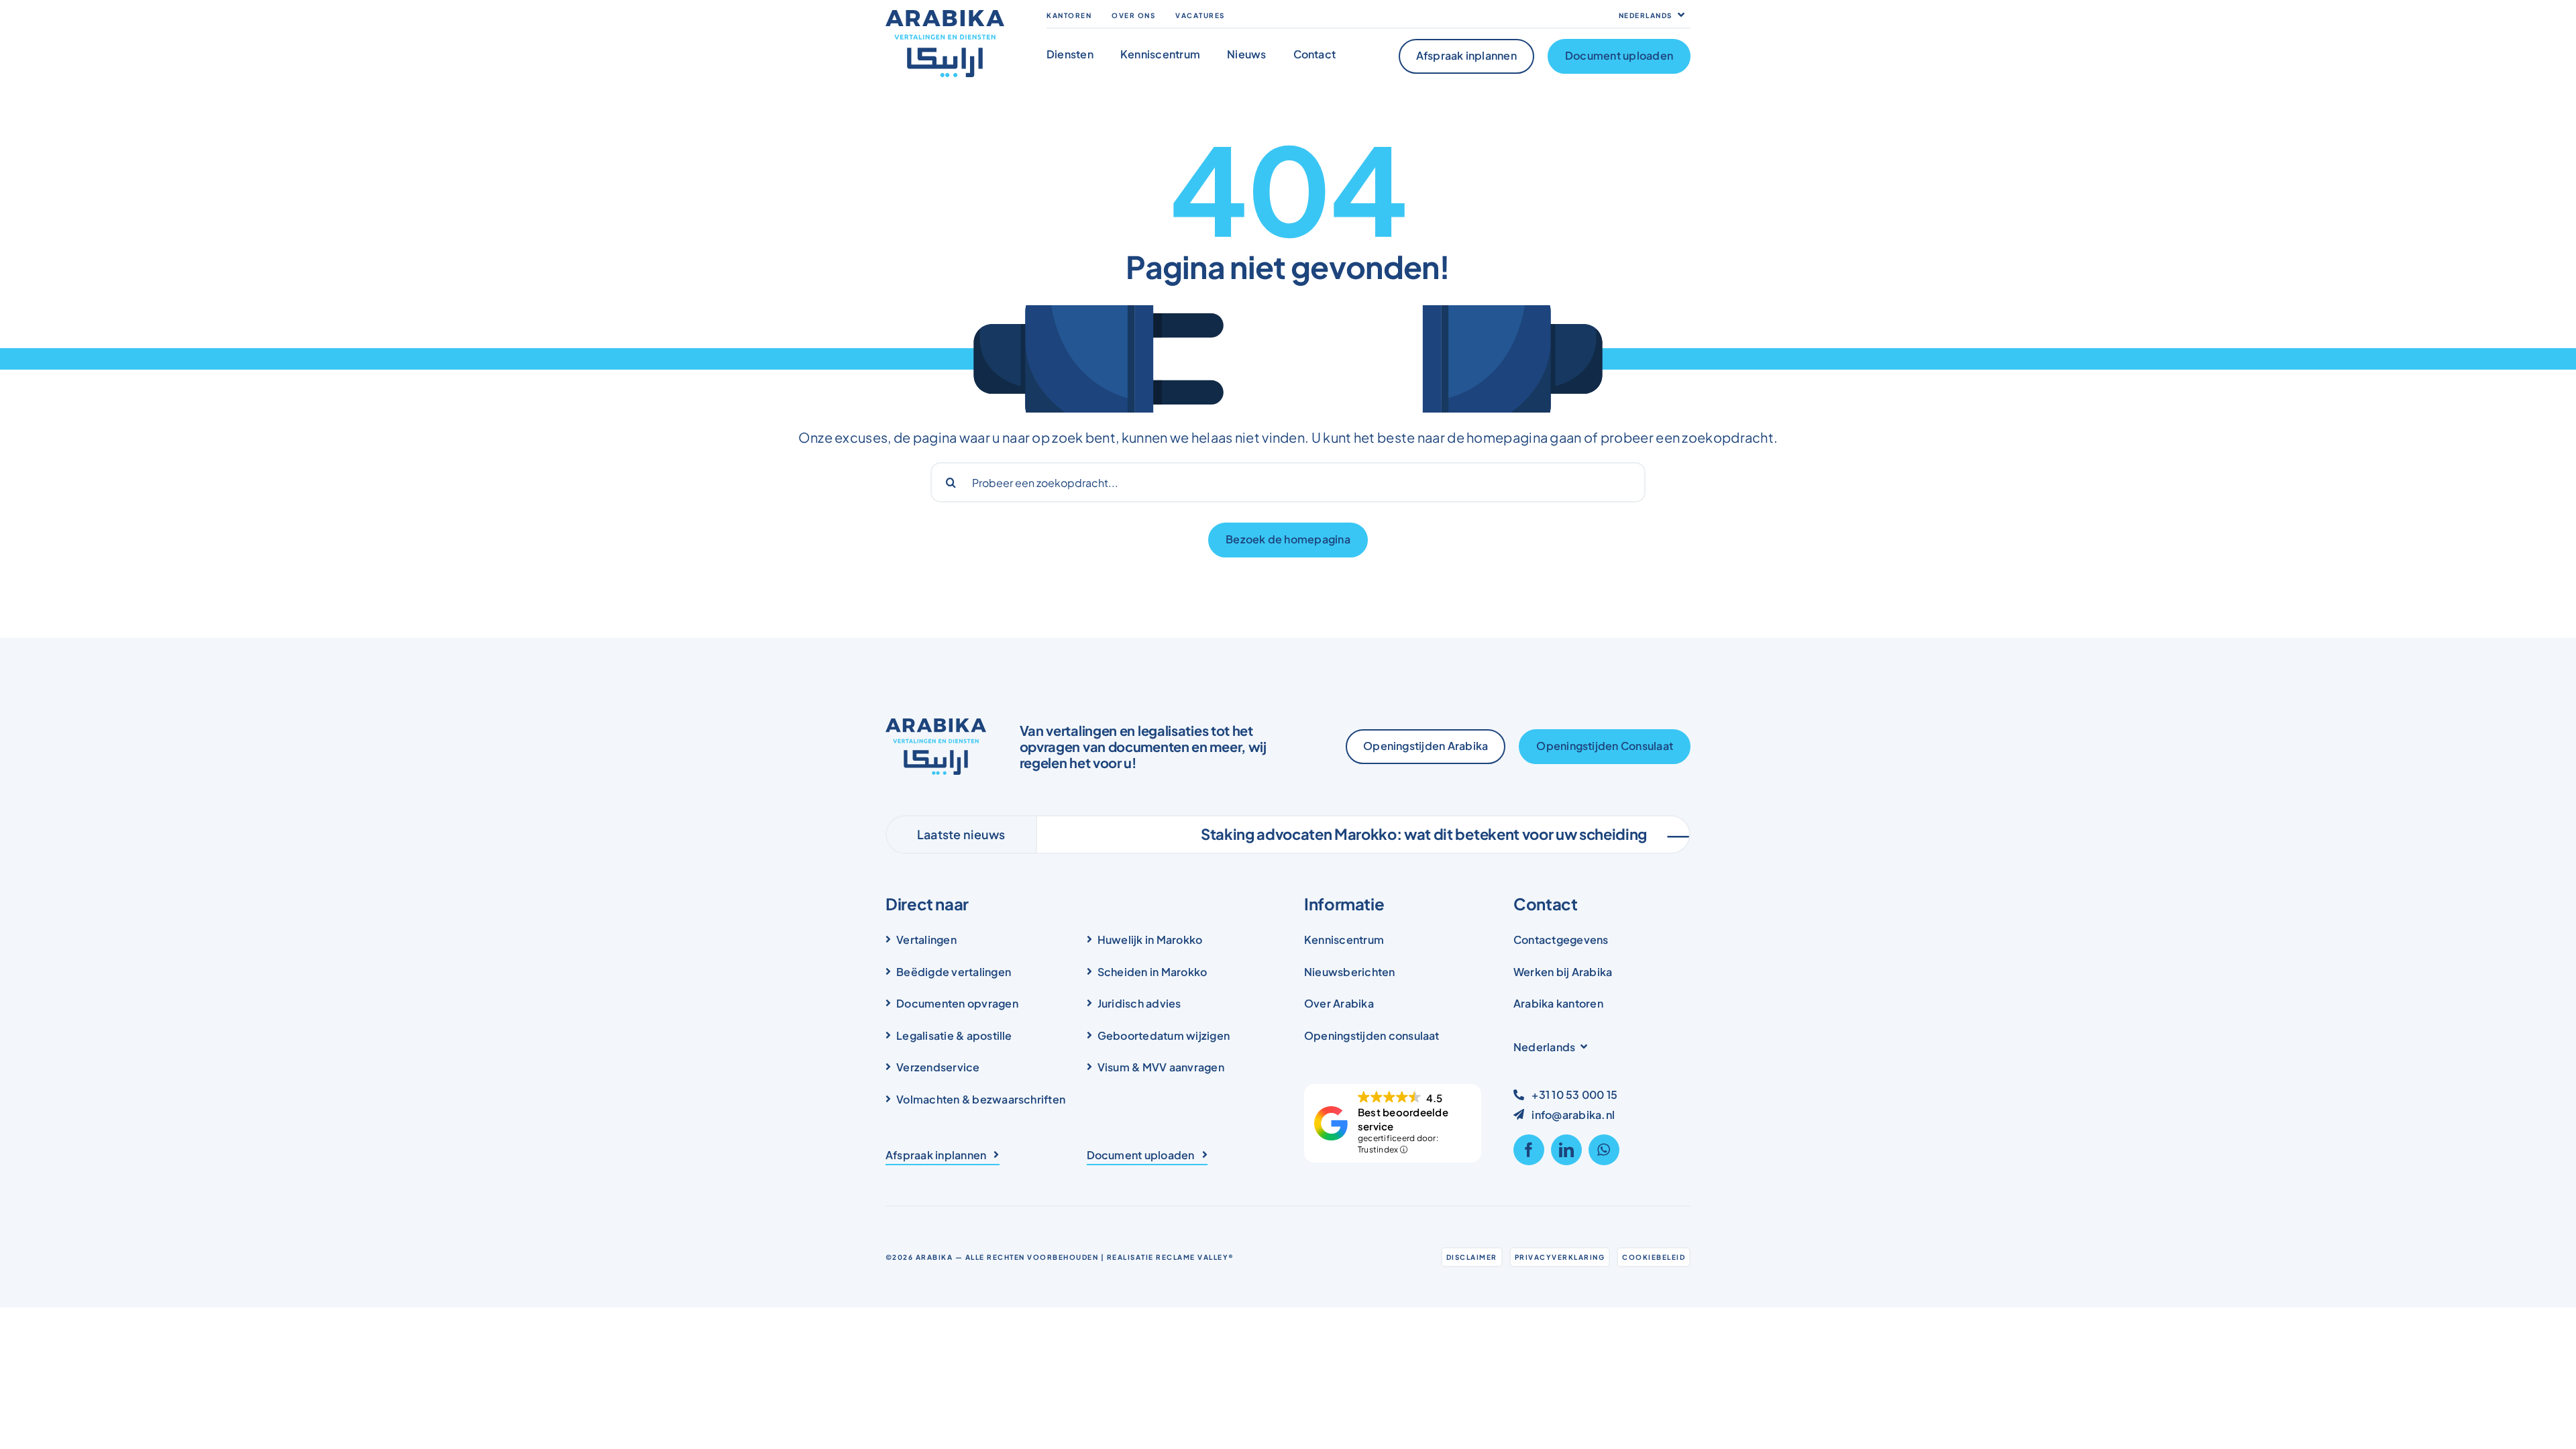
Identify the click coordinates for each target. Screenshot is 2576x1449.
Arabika (934, 1257)
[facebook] (1529, 1150)
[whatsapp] (1604, 1150)
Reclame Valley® (1195, 1257)
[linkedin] (1566, 1150)
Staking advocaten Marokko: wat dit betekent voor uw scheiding (1335, 834)
